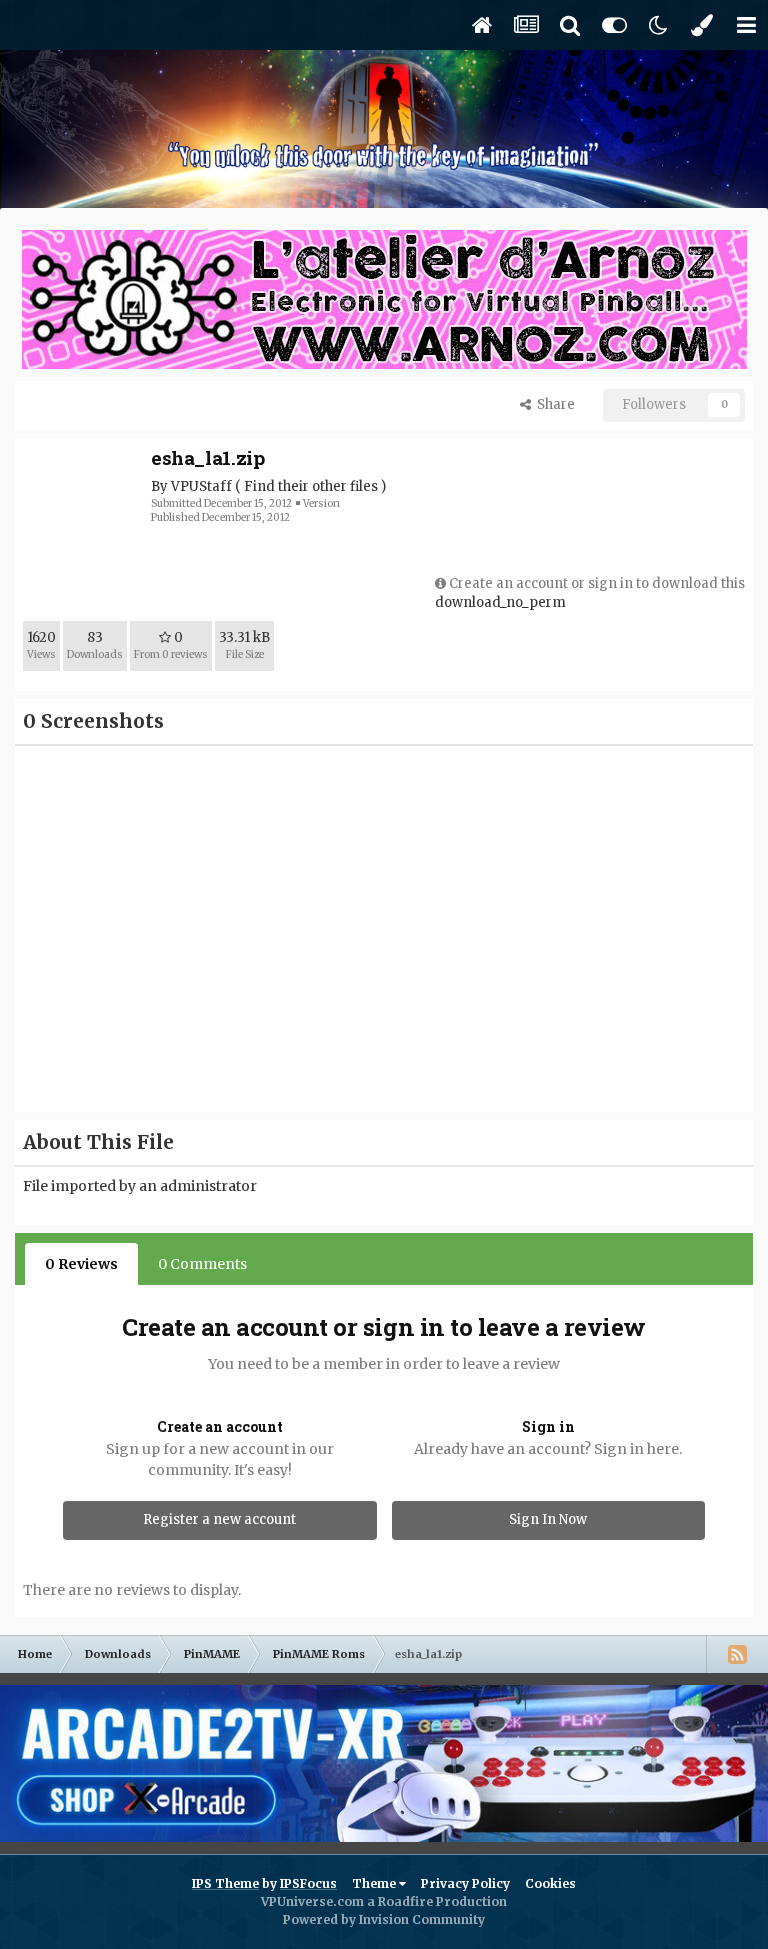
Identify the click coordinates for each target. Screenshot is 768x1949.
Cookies (550, 1883)
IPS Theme (225, 1883)
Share (553, 404)
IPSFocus (308, 1883)
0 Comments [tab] (202, 1264)
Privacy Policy (465, 1883)
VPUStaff (201, 486)
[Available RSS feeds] (737, 1654)
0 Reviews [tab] (81, 1264)
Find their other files (311, 486)
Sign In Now (548, 1519)
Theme (375, 1883)
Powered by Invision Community (384, 1919)
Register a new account (219, 1519)
